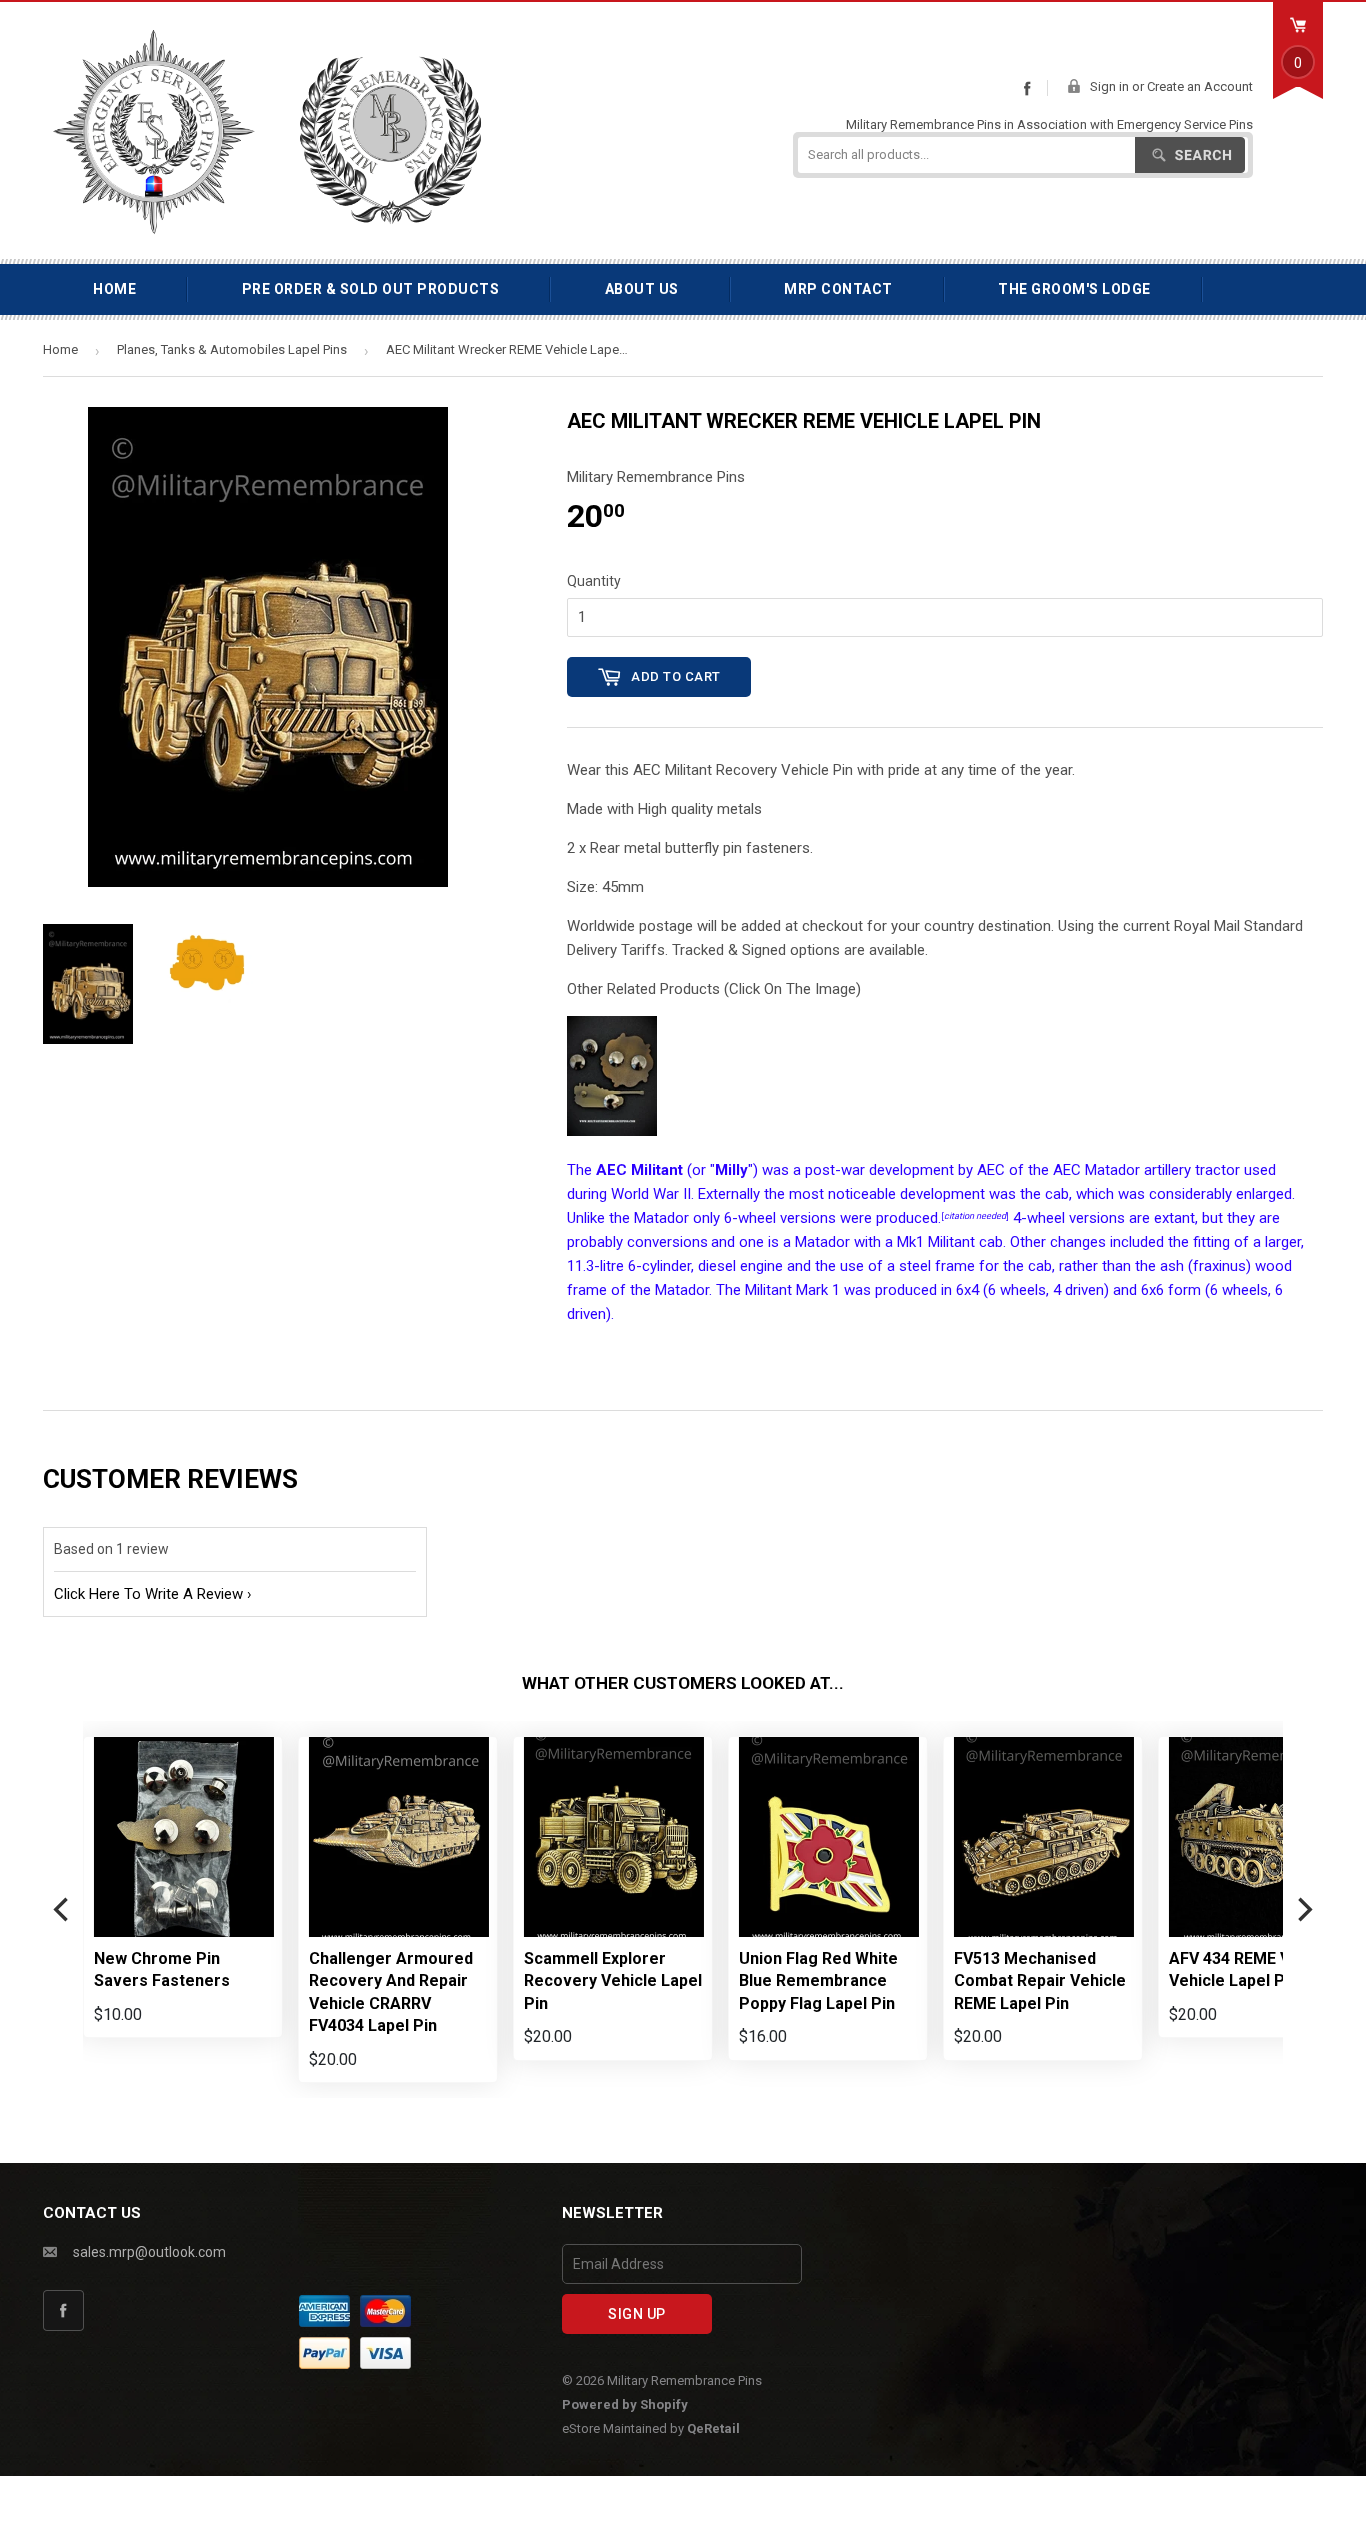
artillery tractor (1192, 1170)
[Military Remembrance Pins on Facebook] (1027, 88)
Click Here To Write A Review (148, 1594)
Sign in (1109, 86)
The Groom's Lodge (1074, 289)
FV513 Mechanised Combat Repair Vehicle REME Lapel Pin (1040, 1981)
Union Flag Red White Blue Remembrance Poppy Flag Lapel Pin (818, 1981)
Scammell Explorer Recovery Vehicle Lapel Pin (613, 1981)
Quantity (594, 581)
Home (114, 289)
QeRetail (713, 2428)
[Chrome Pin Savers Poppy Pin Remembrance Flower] (612, 1131)
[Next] (1303, 1910)
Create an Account (1200, 86)
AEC (991, 1170)
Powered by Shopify (625, 2404)
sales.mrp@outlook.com (149, 2252)
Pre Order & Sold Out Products (371, 289)
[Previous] (63, 1910)
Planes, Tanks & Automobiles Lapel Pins (232, 349)
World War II (651, 1194)
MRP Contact (838, 289)
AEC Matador (1096, 1170)
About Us (642, 289)
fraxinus (1219, 1266)
